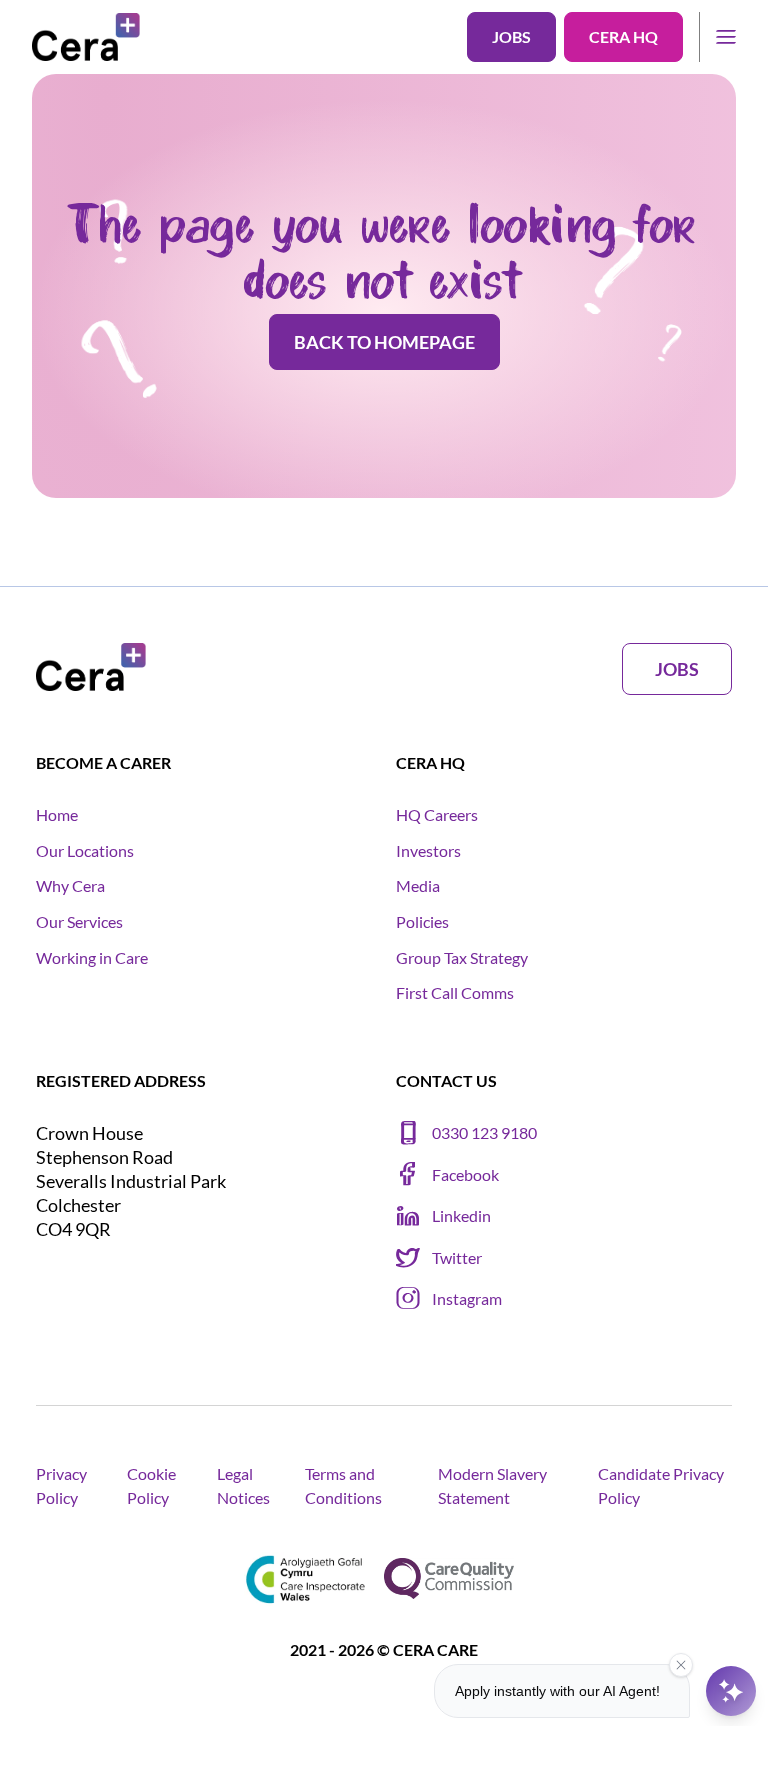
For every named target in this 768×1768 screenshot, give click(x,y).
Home (57, 814)
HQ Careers (437, 814)
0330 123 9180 (484, 1132)
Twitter (457, 1257)
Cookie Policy (151, 1485)
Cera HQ (623, 36)
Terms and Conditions (343, 1485)
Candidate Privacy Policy (661, 1485)
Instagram (467, 1298)
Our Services (79, 921)
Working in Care (92, 957)
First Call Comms (455, 992)
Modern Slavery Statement (492, 1485)
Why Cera (70, 885)
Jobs (511, 36)
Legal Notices (243, 1485)
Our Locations (85, 850)
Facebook (465, 1174)
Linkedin (461, 1215)
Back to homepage (384, 342)
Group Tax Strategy (462, 957)
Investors (428, 850)
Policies (422, 921)
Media (418, 885)
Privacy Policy (61, 1485)
